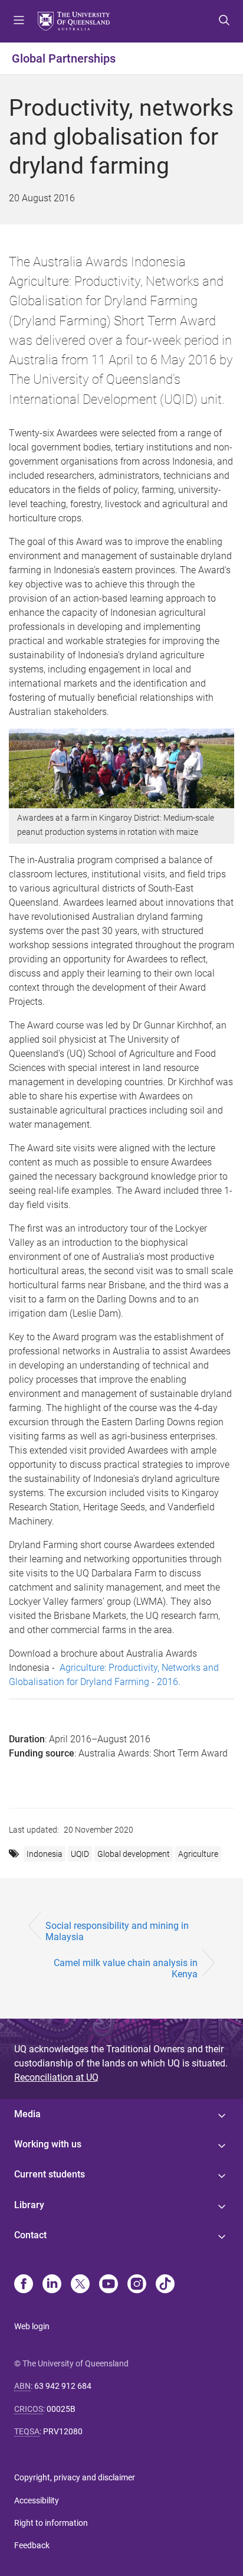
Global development (134, 1854)
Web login (32, 2326)
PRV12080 (63, 2431)
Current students (50, 2174)
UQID (80, 1854)
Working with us (48, 2144)
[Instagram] (137, 2285)
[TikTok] (165, 2285)
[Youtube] (109, 2285)
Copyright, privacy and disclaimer (75, 2477)
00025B (61, 2409)
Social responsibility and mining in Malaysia (117, 1931)
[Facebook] (24, 2285)
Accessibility (37, 2500)
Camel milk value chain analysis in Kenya (126, 1968)
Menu (19, 21)
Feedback (32, 2545)
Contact (30, 2235)
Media (27, 2114)
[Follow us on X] (80, 2285)
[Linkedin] (52, 2285)
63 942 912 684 (63, 2386)
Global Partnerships (64, 58)
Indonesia (45, 1854)
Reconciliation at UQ (56, 2077)
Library (29, 2205)
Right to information (51, 2523)
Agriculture (198, 1854)
